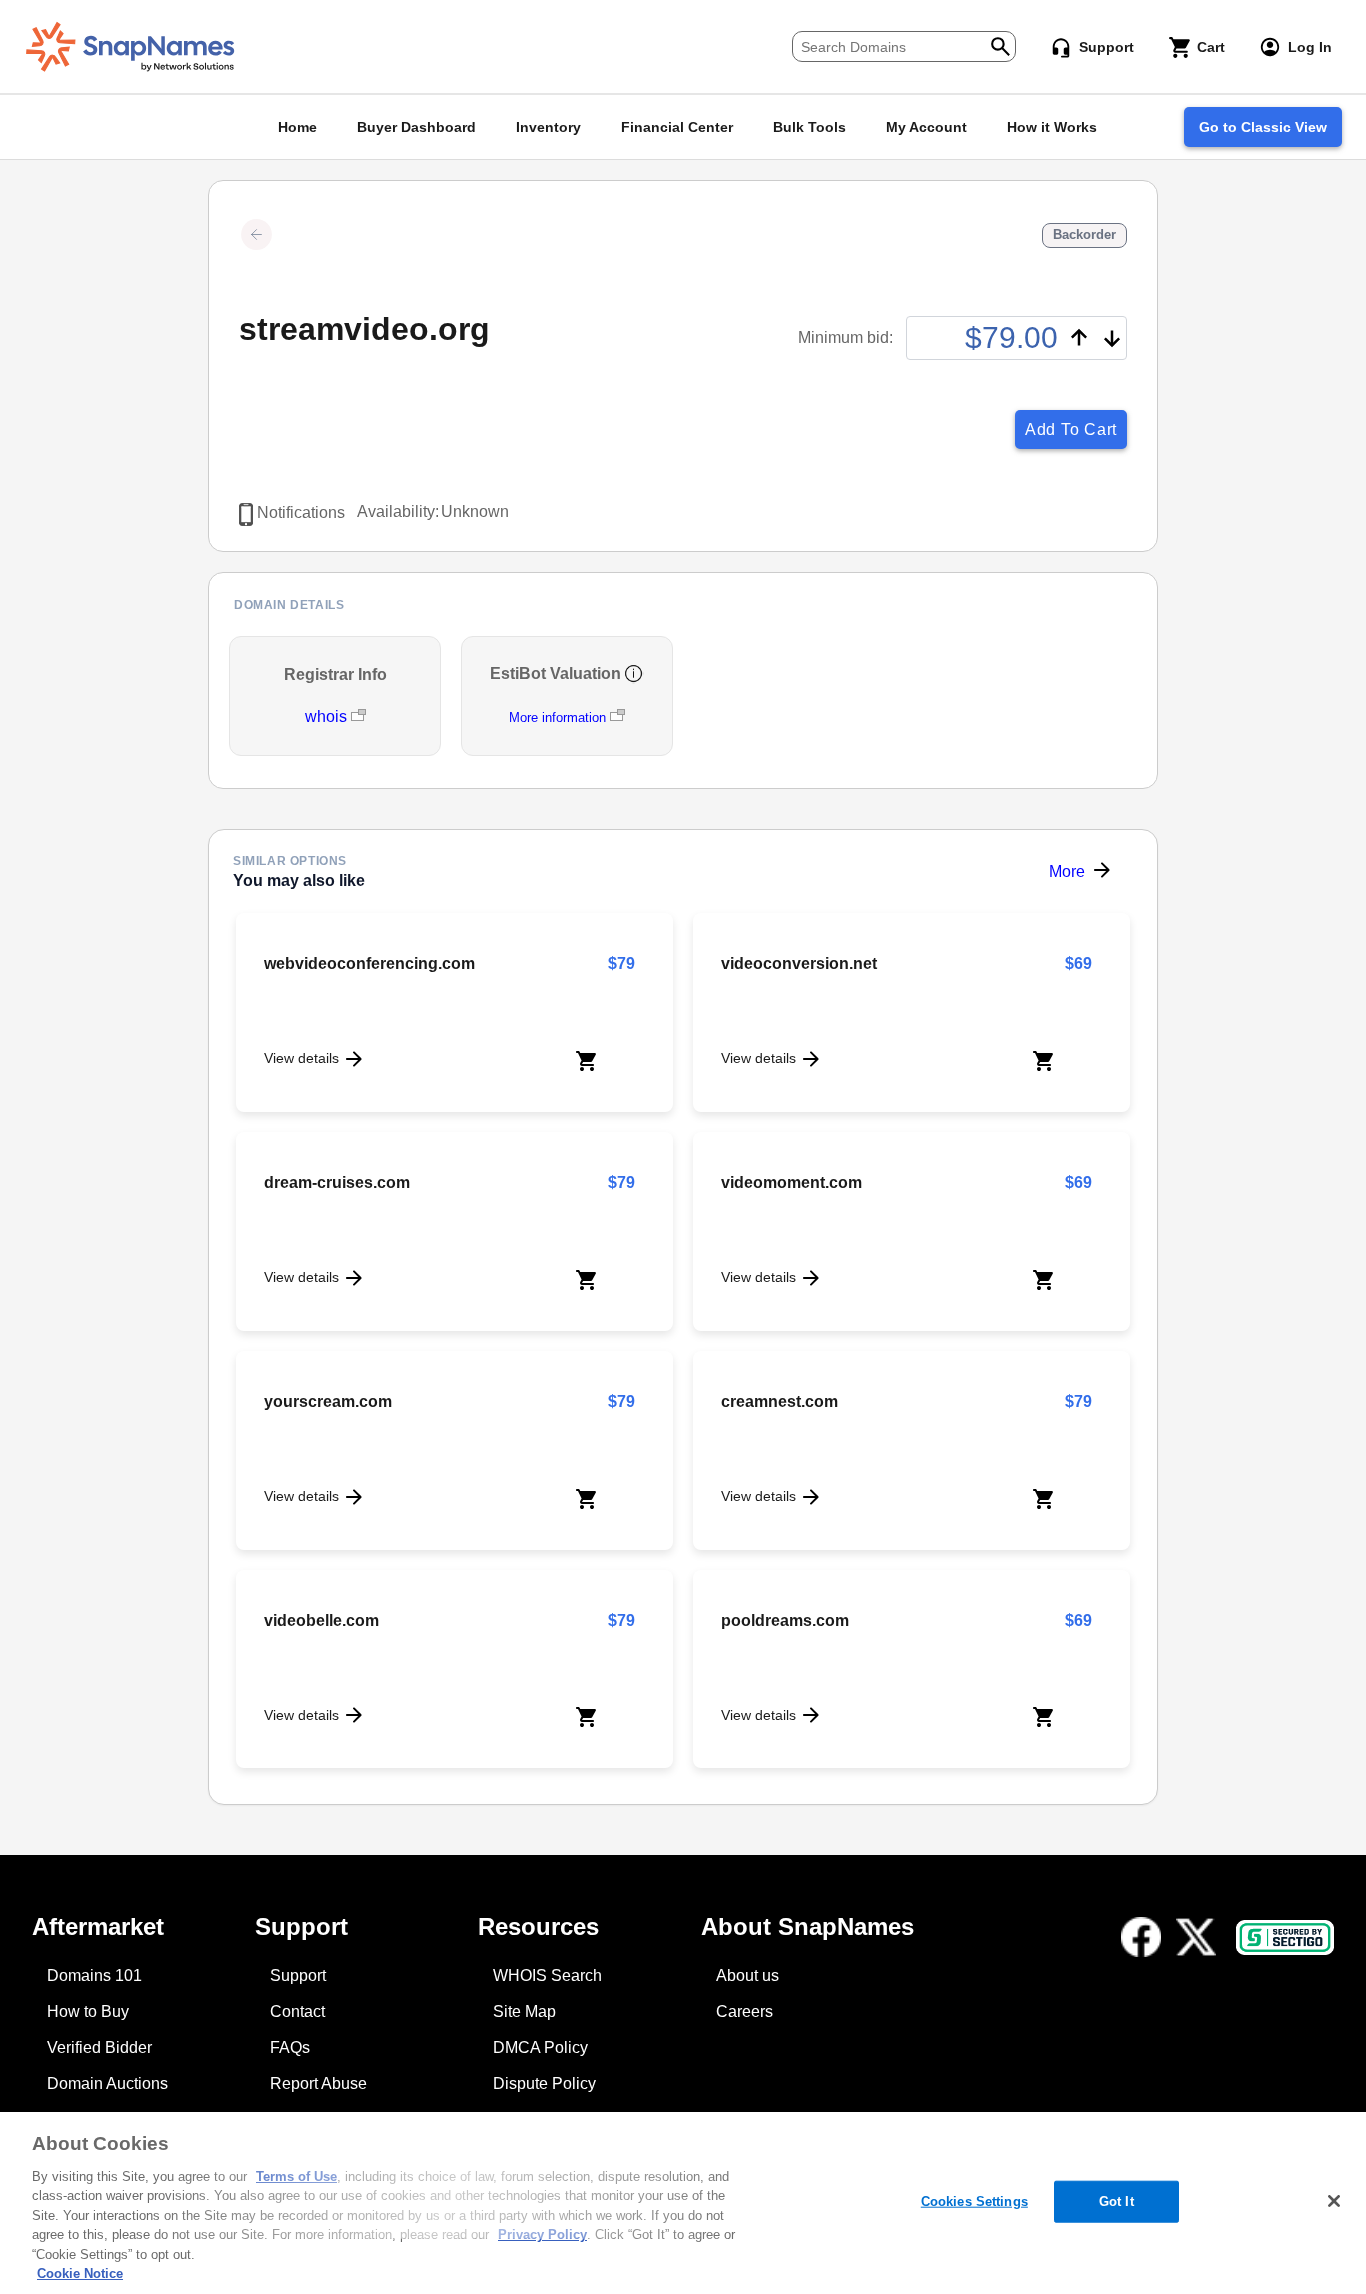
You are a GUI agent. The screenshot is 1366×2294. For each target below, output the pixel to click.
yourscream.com (328, 1401)
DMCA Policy (540, 2047)
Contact (297, 2011)
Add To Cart (1071, 429)
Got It (1116, 2201)
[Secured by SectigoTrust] (1285, 1937)
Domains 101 (94, 1975)
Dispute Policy (544, 2083)
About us (747, 1975)
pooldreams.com (785, 1620)
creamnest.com (779, 1401)
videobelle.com (321, 1620)
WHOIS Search (547, 1975)
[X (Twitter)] (1196, 1937)
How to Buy (88, 2011)
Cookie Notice (80, 2273)
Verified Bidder (99, 2047)
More (1067, 871)
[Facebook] (1141, 1937)
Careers (744, 2011)
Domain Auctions (107, 2083)
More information (557, 717)
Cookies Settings (974, 2201)
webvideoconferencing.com (369, 963)
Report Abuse (318, 2083)
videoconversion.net (799, 963)
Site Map (524, 2011)
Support (298, 1975)
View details (301, 1058)
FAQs (290, 2047)
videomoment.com (791, 1182)
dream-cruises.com (337, 1182)
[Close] (1334, 2201)
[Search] (1000, 44)
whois (328, 716)
